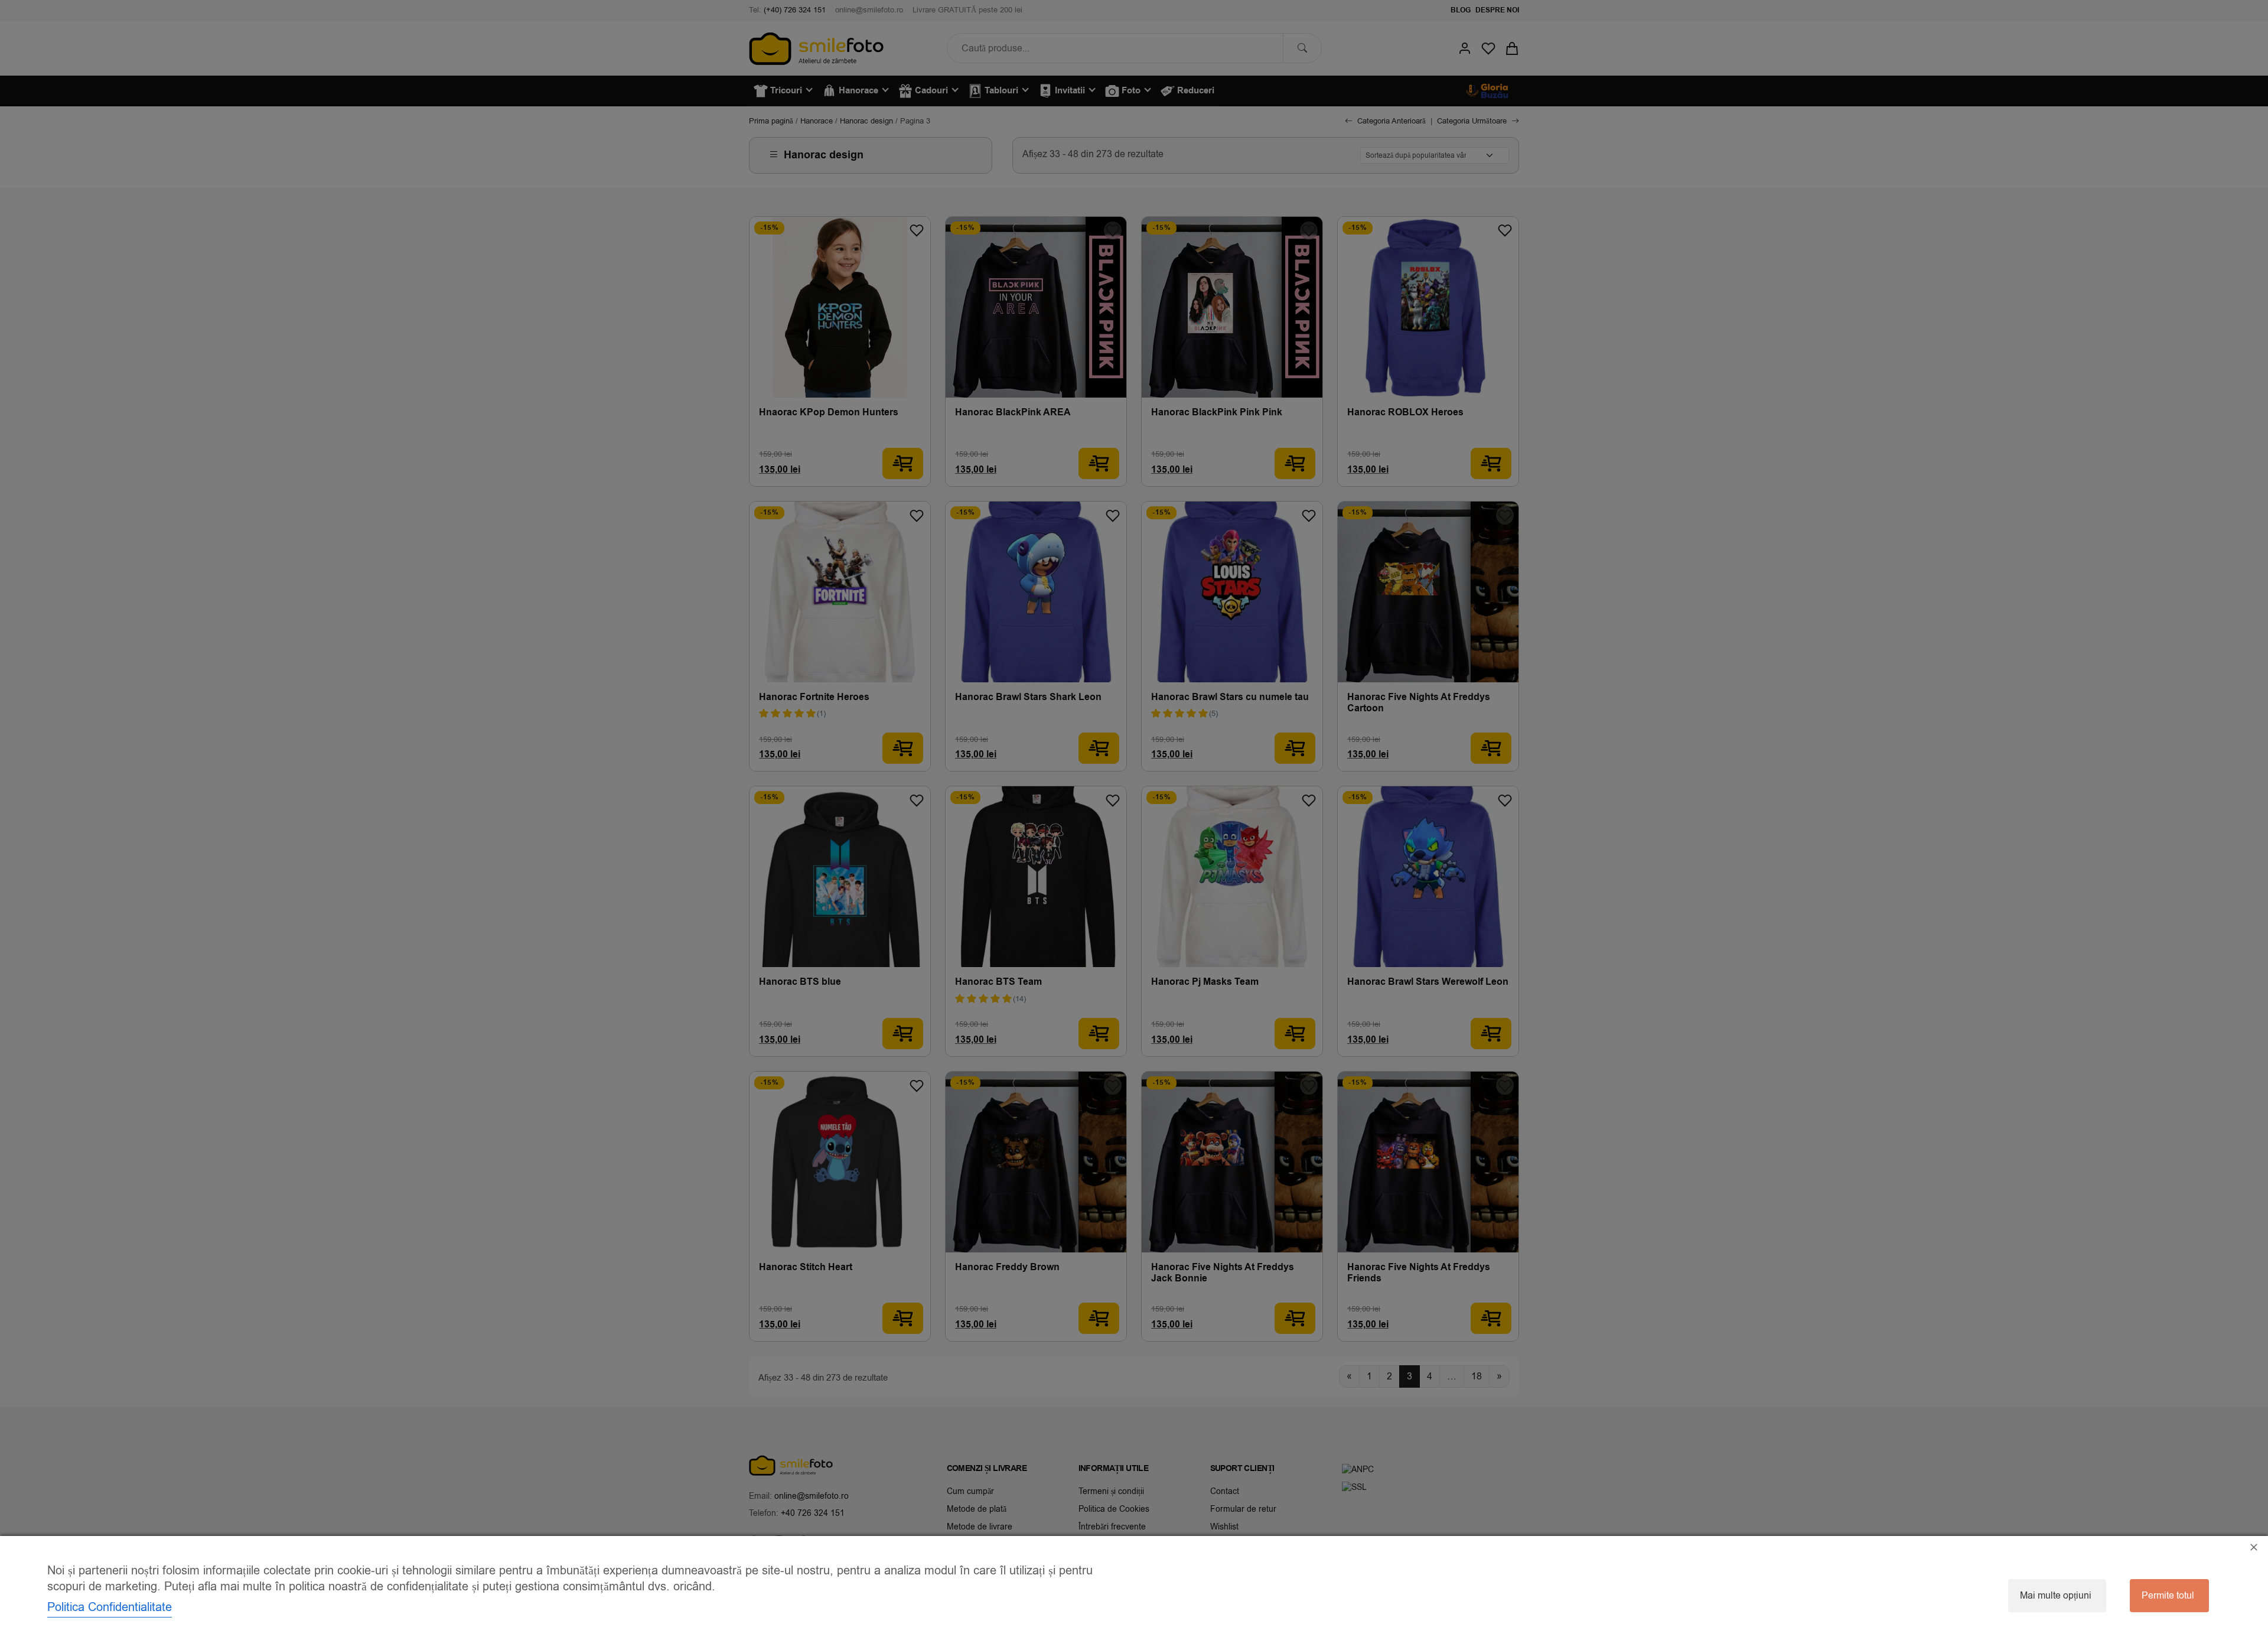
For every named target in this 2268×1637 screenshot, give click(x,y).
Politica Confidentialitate (110, 1607)
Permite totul (2168, 1596)
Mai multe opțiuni (2056, 1596)
